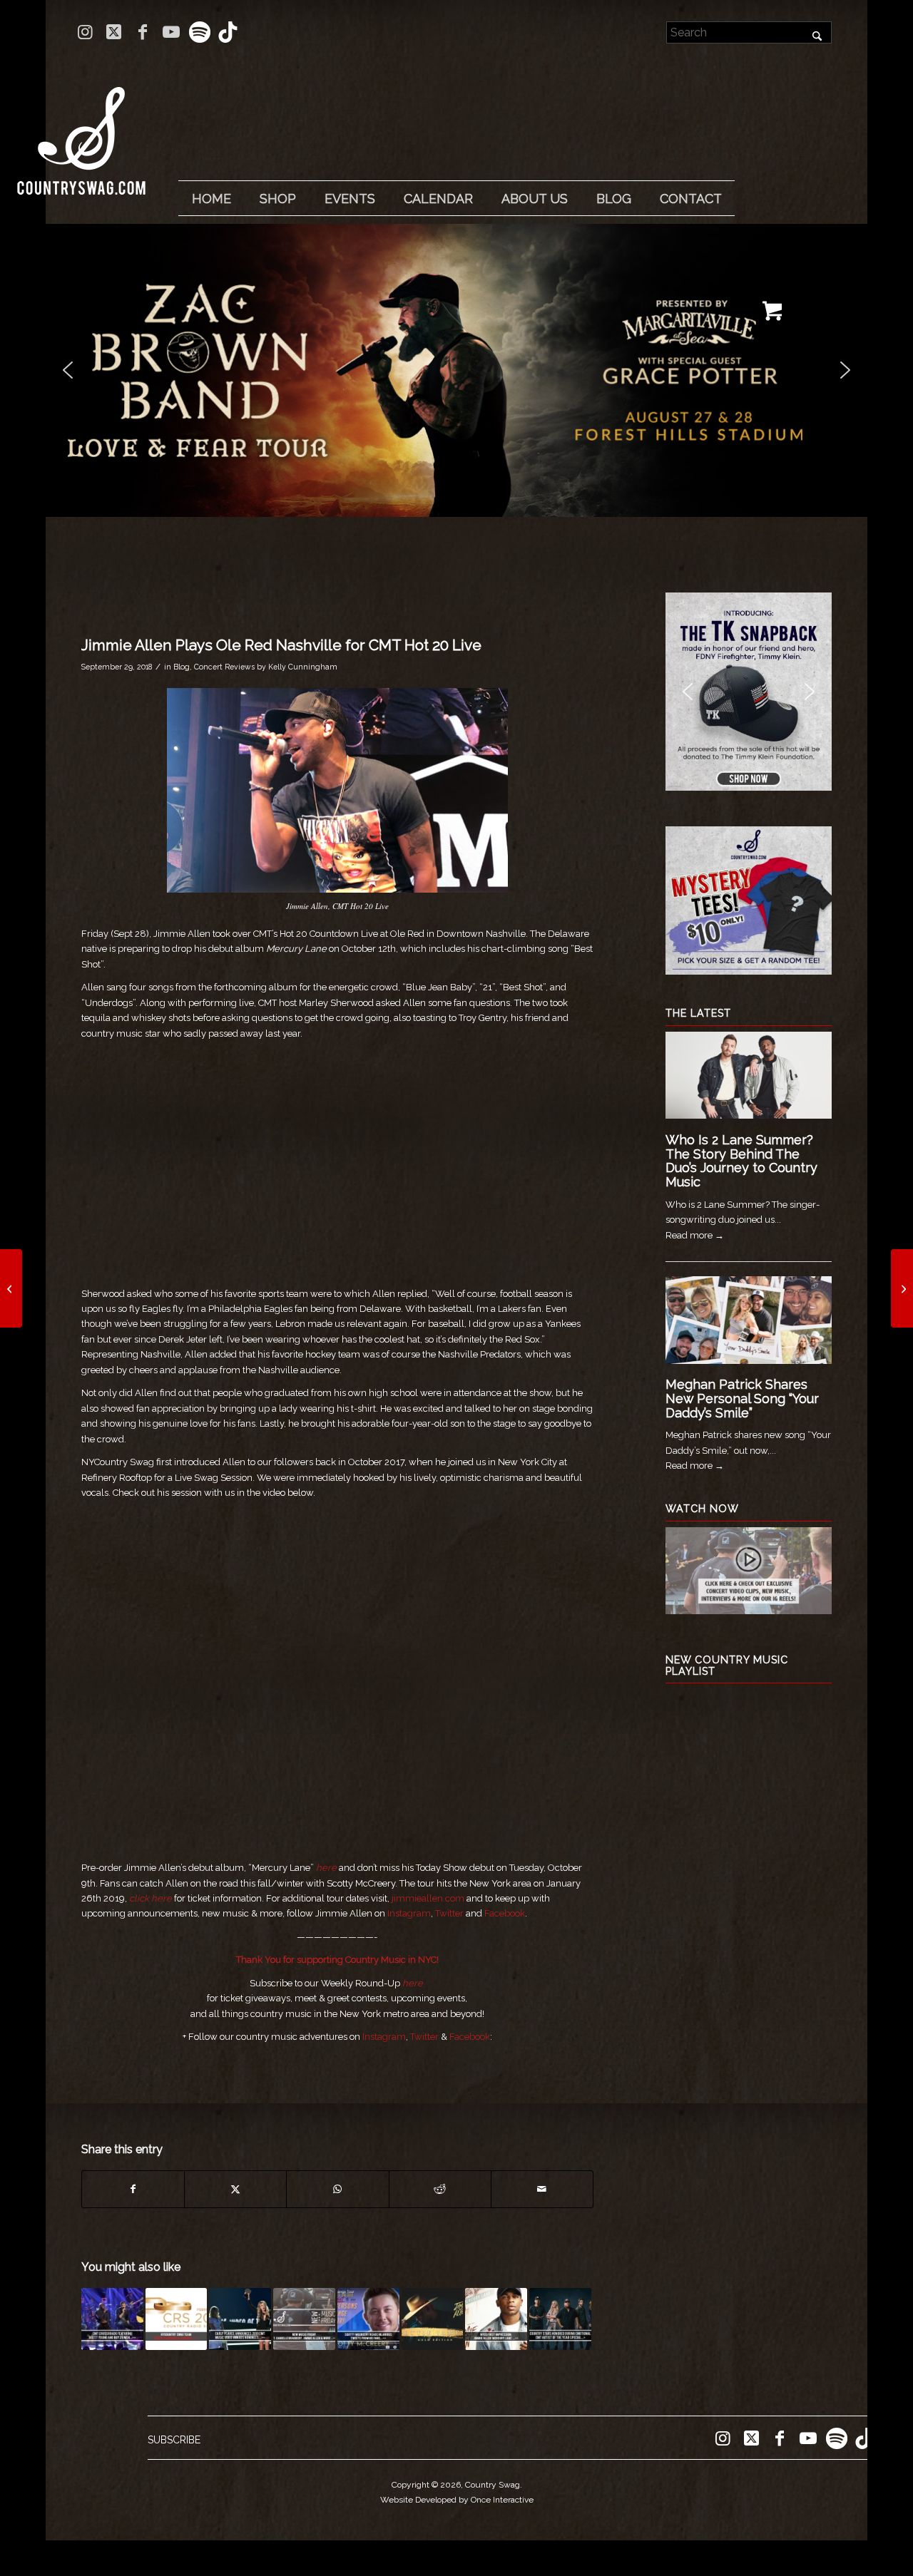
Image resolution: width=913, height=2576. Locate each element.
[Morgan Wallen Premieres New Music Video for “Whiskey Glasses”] (902, 1288)
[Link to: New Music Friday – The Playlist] (304, 2319)
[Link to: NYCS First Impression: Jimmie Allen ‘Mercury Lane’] (496, 2319)
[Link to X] (114, 32)
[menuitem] (211, 199)
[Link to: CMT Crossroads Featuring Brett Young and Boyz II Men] (112, 2319)
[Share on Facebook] (133, 2189)
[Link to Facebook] (142, 32)
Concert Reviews (224, 667)
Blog (182, 667)
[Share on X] (235, 2189)
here (326, 1868)
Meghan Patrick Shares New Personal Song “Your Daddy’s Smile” (742, 1399)
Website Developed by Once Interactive (457, 2500)
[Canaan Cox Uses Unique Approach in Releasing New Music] (11, 1288)
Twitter (449, 1913)
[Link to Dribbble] (228, 32)
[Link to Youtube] (171, 32)
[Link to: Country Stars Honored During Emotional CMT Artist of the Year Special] (560, 2319)
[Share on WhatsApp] (337, 2189)
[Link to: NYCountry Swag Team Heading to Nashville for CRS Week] (177, 2319)
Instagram (409, 1913)
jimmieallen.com (428, 1898)
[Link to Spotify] (199, 32)
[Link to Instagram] (85, 32)
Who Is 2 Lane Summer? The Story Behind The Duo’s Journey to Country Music (741, 1161)
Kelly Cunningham (303, 667)
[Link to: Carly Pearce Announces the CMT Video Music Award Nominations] (240, 2319)
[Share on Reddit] (440, 2189)
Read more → (695, 1235)
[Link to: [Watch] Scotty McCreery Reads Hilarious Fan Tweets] (368, 2319)
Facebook (505, 1913)
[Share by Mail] (542, 2189)
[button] (456, 370)
